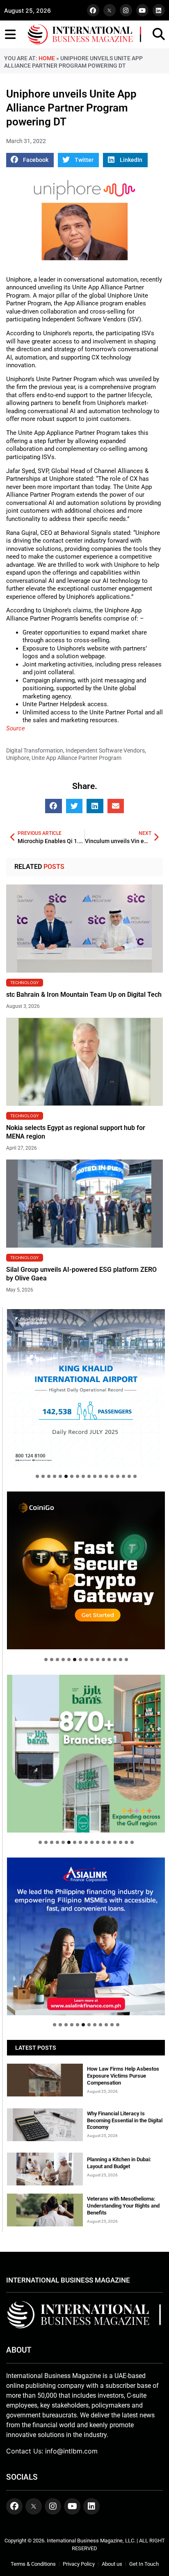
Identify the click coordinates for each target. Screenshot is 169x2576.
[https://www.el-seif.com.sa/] (86, 1754)
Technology (25, 982)
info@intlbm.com (71, 2451)
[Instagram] (126, 10)
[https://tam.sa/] (86, 1388)
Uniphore (18, 758)
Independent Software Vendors (105, 750)
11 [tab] (95, 1476)
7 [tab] (72, 1476)
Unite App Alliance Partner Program (77, 758)
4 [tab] (55, 1476)
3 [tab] (49, 1476)
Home (47, 58)
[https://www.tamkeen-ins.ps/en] (86, 1570)
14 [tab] (112, 1476)
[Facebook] (93, 10)
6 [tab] (66, 1476)
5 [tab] (60, 1476)
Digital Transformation (35, 750)
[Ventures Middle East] (86, 1929)
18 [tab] (135, 1476)
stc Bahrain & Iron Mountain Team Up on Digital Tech (84, 995)
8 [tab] (78, 1476)
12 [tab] (100, 1476)
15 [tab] (118, 1476)
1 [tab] (37, 1476)
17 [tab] (129, 1476)
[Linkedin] (159, 10)
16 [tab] (123, 1476)
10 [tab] (89, 1476)
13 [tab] (106, 1476)
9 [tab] (83, 1476)
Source (16, 728)
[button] (30, 160)
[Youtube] (142, 10)
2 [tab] (43, 1476)
